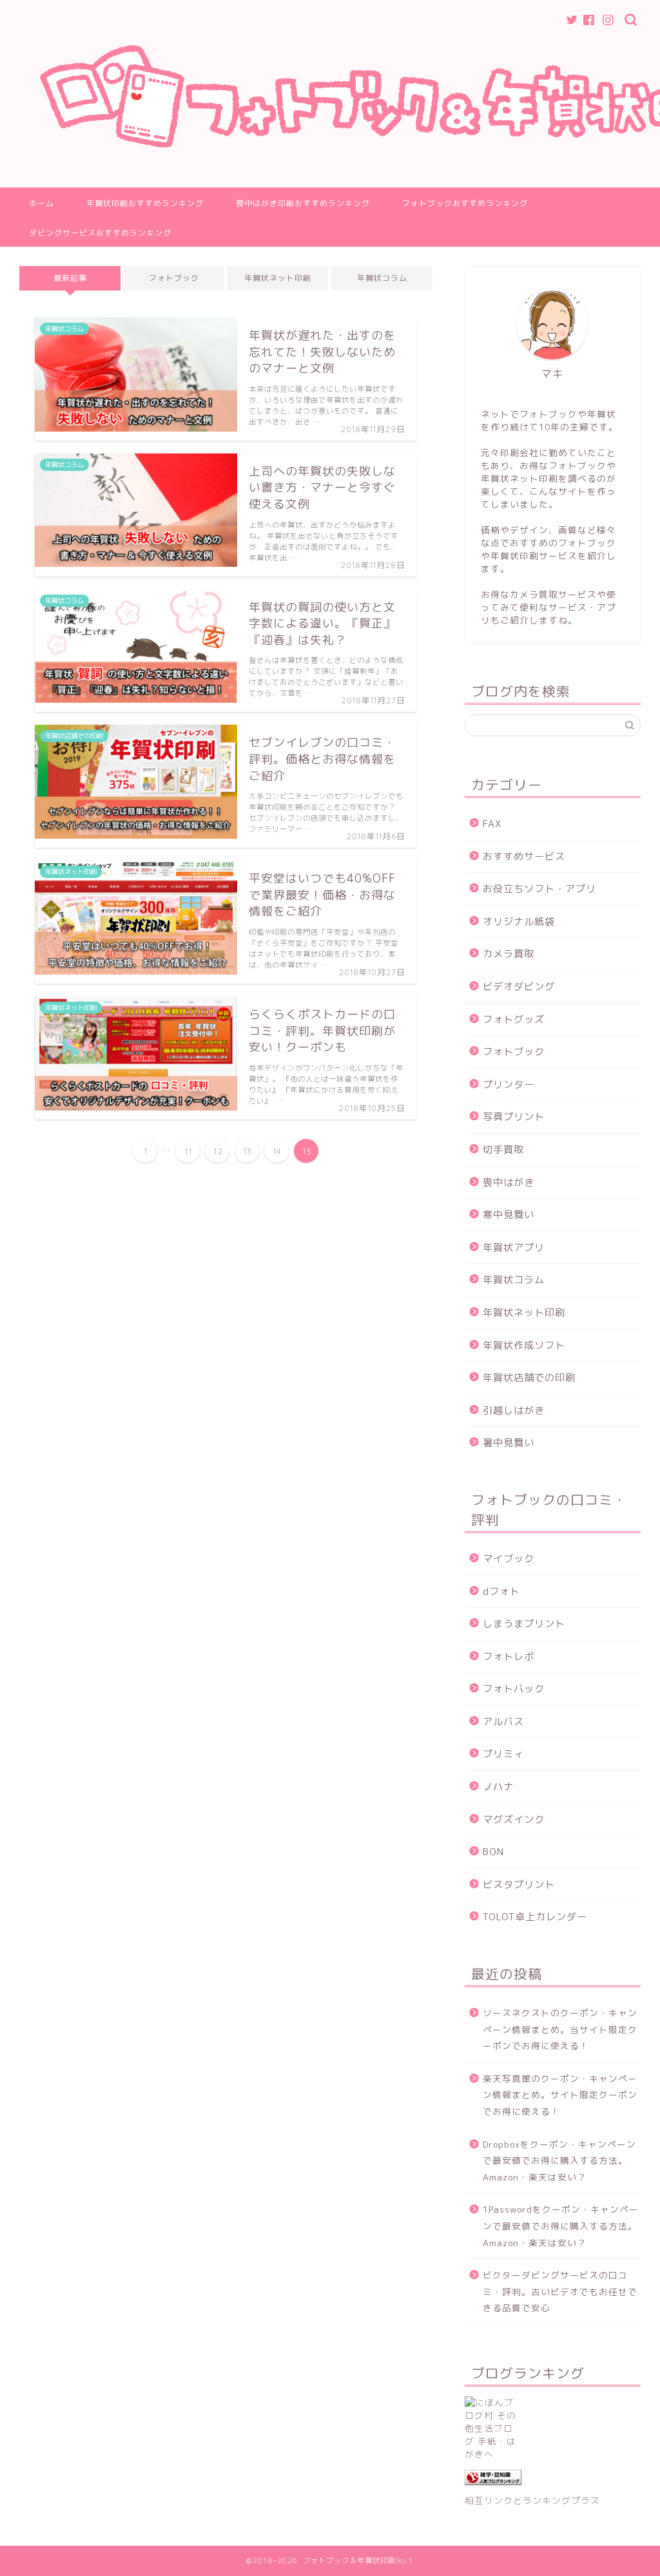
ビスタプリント (519, 1884)
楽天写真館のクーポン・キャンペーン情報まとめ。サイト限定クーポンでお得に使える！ (560, 2095)
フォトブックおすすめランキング (465, 203)
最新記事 (70, 278)
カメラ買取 (509, 954)
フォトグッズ (514, 1019)
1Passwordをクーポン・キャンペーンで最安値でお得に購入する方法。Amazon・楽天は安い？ (561, 2226)
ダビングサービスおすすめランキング (100, 233)
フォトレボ (509, 1656)
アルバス (503, 1722)
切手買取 (503, 1150)
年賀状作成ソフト (524, 1345)
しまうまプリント (524, 1624)
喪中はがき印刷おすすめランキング (303, 203)
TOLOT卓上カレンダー (535, 1917)
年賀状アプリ (514, 1247)
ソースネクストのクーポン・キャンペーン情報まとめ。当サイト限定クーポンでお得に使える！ (560, 2029)
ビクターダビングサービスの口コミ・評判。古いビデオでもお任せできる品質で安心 (560, 2291)
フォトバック (514, 1689)
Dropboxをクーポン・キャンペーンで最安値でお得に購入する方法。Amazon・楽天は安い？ (559, 2161)
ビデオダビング (519, 987)
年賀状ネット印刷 (278, 278)
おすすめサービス (524, 856)
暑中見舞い (509, 1443)
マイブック (509, 1559)
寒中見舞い (509, 1215)
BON (493, 1852)
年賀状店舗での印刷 (529, 1378)
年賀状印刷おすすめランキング (145, 203)
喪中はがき (509, 1182)
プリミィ (503, 1754)
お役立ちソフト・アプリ (539, 889)
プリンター (509, 1084)
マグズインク (514, 1819)
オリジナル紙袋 (519, 921)
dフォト (501, 1591)
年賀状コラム (382, 278)
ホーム (42, 203)
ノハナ (498, 1787)
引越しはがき (514, 1410)
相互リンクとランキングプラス (532, 2500)
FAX (492, 824)
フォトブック (174, 278)
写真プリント (514, 1117)
